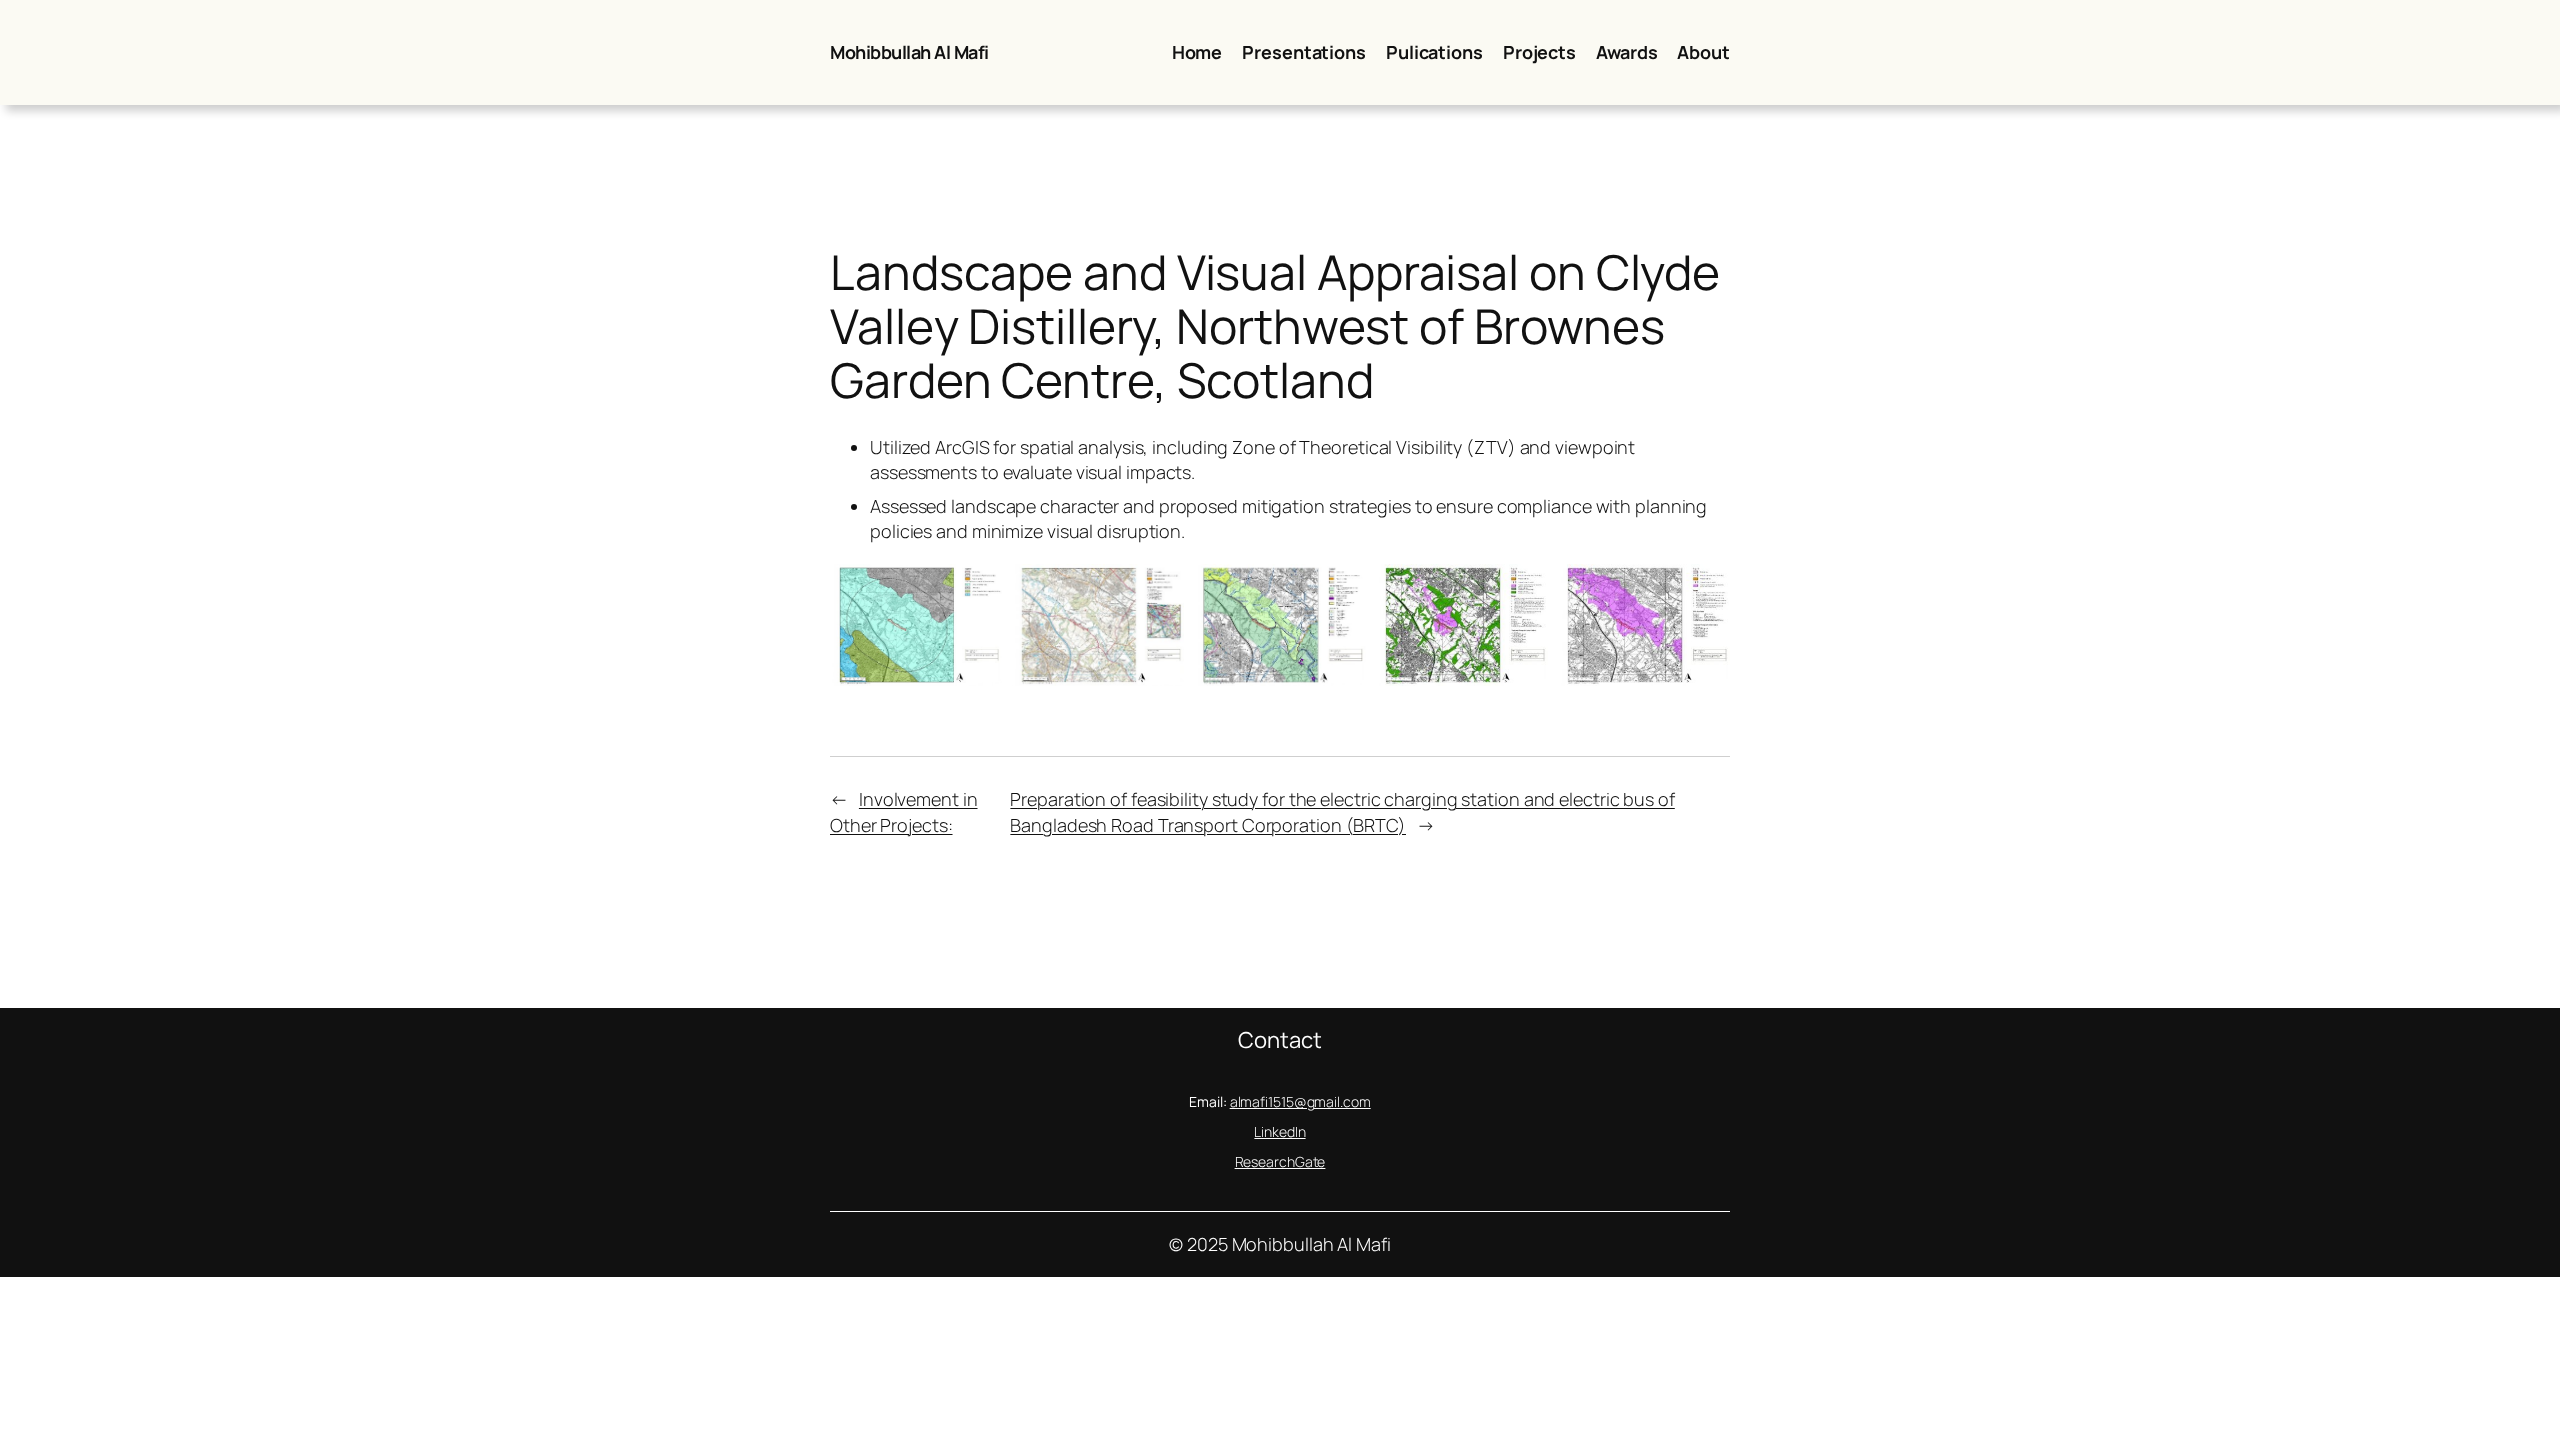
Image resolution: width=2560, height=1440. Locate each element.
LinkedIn (1279, 1131)
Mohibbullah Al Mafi (909, 52)
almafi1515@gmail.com (1300, 1101)
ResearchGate (1280, 1161)
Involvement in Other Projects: (904, 811)
